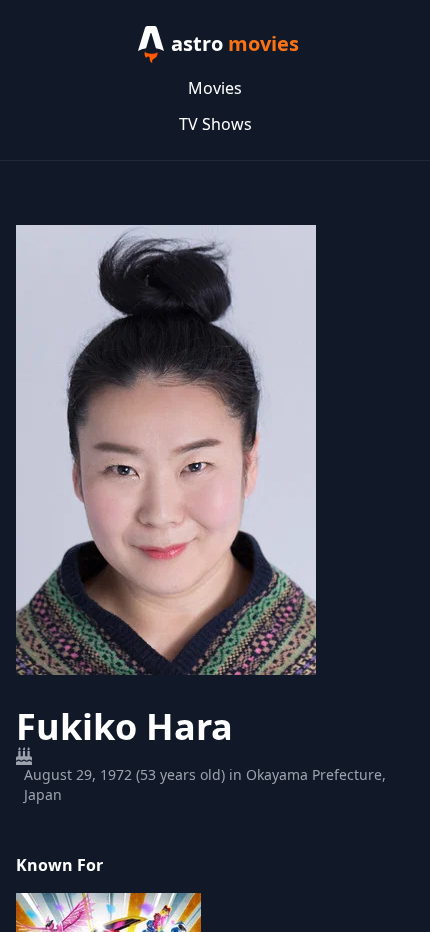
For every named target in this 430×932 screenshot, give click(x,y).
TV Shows (215, 124)
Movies (215, 88)
